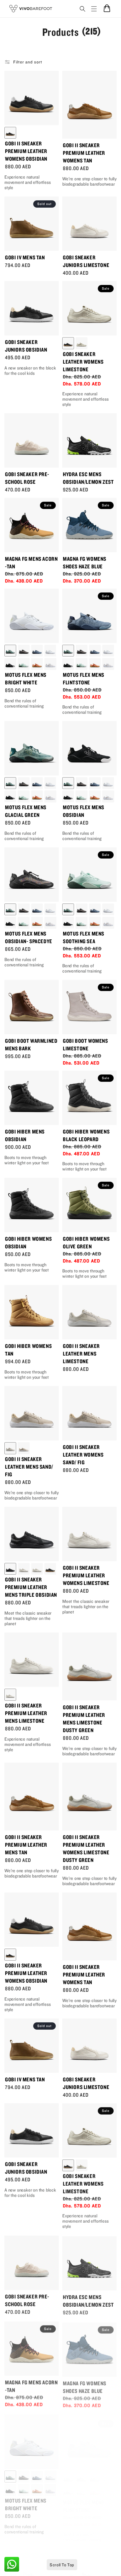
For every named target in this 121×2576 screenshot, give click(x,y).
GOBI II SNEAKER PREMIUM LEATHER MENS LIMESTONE (26, 1713)
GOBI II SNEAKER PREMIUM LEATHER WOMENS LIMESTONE (86, 1575)
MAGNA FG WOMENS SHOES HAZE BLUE (85, 562)
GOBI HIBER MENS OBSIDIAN (25, 1135)
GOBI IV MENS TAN (25, 257)
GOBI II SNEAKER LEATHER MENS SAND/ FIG (29, 1467)
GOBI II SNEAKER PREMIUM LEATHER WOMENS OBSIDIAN (26, 151)
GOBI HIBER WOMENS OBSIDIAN (28, 1242)
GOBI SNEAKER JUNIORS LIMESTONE (86, 261)
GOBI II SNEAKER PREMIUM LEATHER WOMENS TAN (84, 153)
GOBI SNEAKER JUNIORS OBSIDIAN (26, 346)
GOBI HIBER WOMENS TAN (28, 1350)
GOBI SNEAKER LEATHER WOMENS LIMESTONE (83, 362)
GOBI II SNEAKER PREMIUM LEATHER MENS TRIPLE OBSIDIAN (31, 1587)
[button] (85, 9)
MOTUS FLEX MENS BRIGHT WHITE (26, 679)
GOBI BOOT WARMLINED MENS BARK (31, 1044)
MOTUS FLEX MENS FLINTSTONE (84, 679)
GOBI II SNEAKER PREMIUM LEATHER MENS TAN (26, 1845)
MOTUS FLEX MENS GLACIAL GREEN (26, 811)
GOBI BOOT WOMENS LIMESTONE (85, 1044)
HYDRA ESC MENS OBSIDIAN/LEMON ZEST (88, 478)
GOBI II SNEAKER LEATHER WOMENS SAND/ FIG (83, 1455)
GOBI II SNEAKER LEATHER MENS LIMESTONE (81, 1354)
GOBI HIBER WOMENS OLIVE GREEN (86, 1242)
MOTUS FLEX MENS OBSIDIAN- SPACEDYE (29, 937)
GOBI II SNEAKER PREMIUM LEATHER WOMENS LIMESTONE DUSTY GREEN (86, 1848)
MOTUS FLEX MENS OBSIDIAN (84, 811)
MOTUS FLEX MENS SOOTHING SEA (84, 937)
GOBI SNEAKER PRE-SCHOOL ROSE (27, 478)
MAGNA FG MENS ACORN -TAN (31, 562)
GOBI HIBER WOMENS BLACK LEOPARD (86, 1135)
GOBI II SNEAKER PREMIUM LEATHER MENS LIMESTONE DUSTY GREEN (84, 1719)
